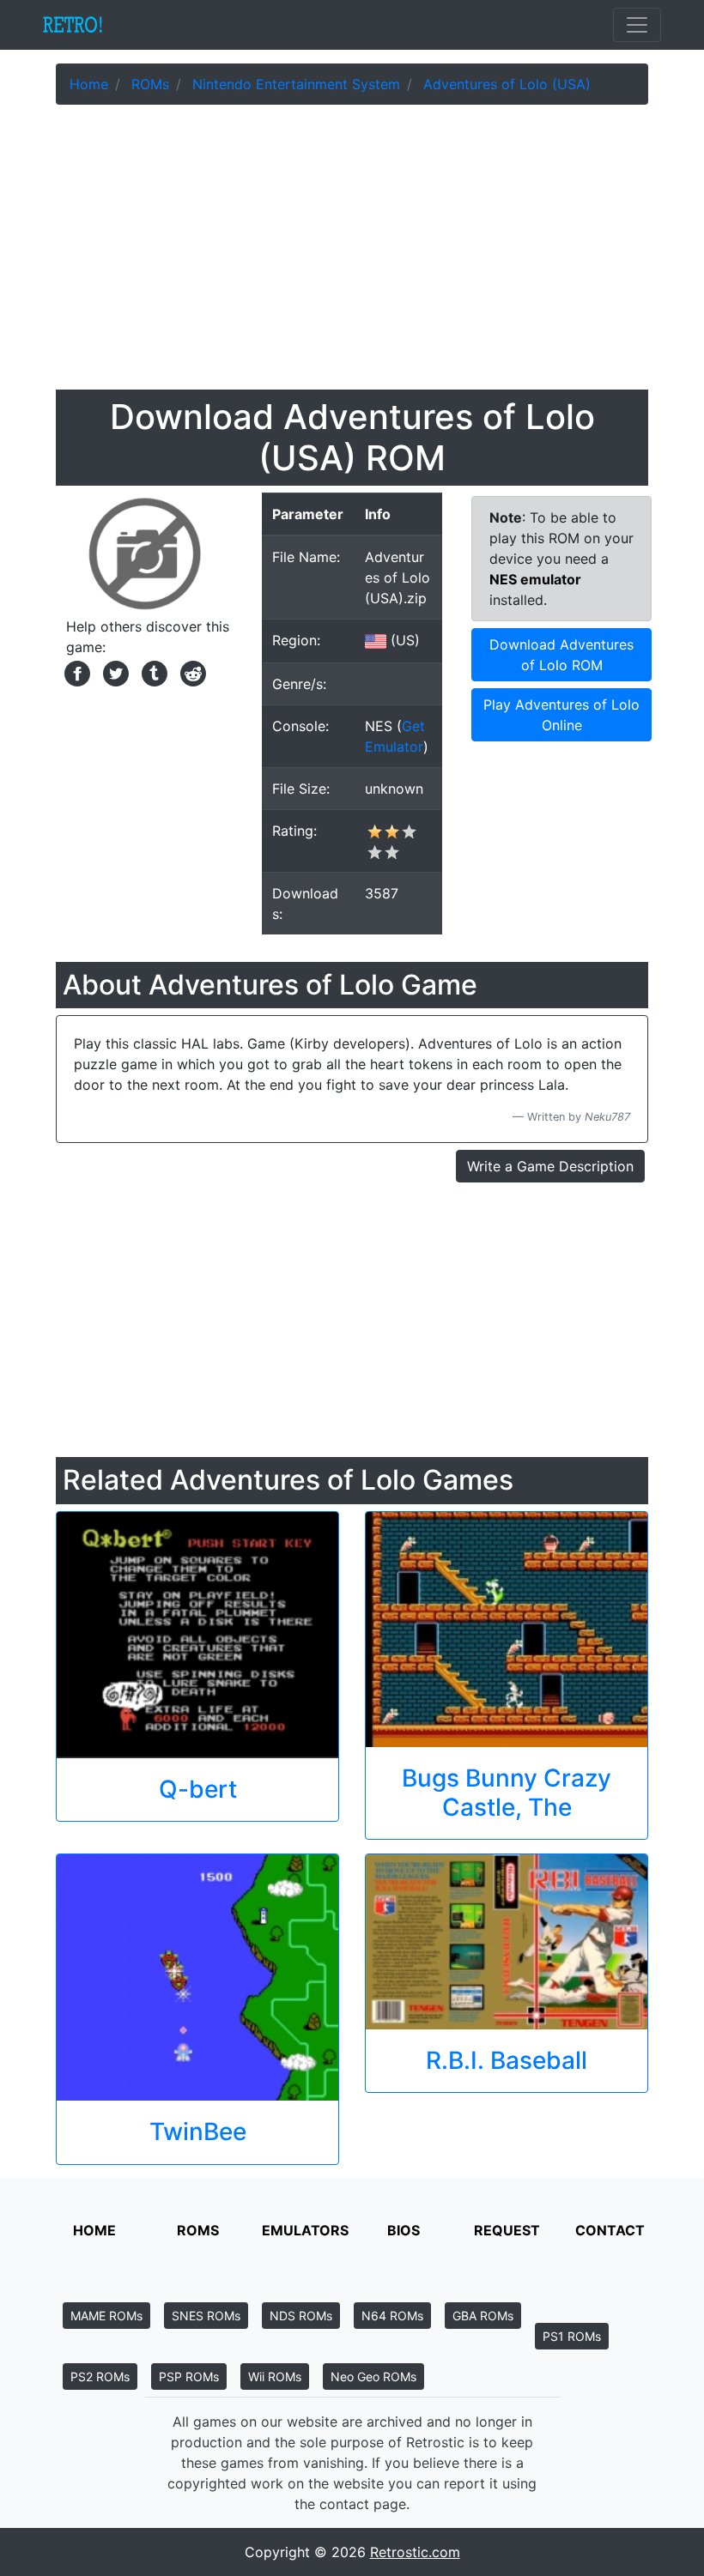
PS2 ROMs (100, 2376)
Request (507, 2230)
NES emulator (535, 579)
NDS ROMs (301, 2316)
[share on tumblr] (152, 672)
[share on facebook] (75, 672)
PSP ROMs (189, 2376)
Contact (610, 2230)
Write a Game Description (550, 1166)
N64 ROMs (392, 2316)
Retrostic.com (415, 2552)
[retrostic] (73, 25)
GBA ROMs (483, 2316)
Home (94, 2230)
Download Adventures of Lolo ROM (561, 655)
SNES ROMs (206, 2316)
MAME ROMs (106, 2316)
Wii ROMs (275, 2376)
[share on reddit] (189, 672)
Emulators (305, 2230)
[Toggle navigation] (637, 25)
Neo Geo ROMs (373, 2376)
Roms (198, 2230)
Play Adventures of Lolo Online (561, 715)
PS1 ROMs (572, 2336)
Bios (404, 2230)
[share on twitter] (114, 672)
